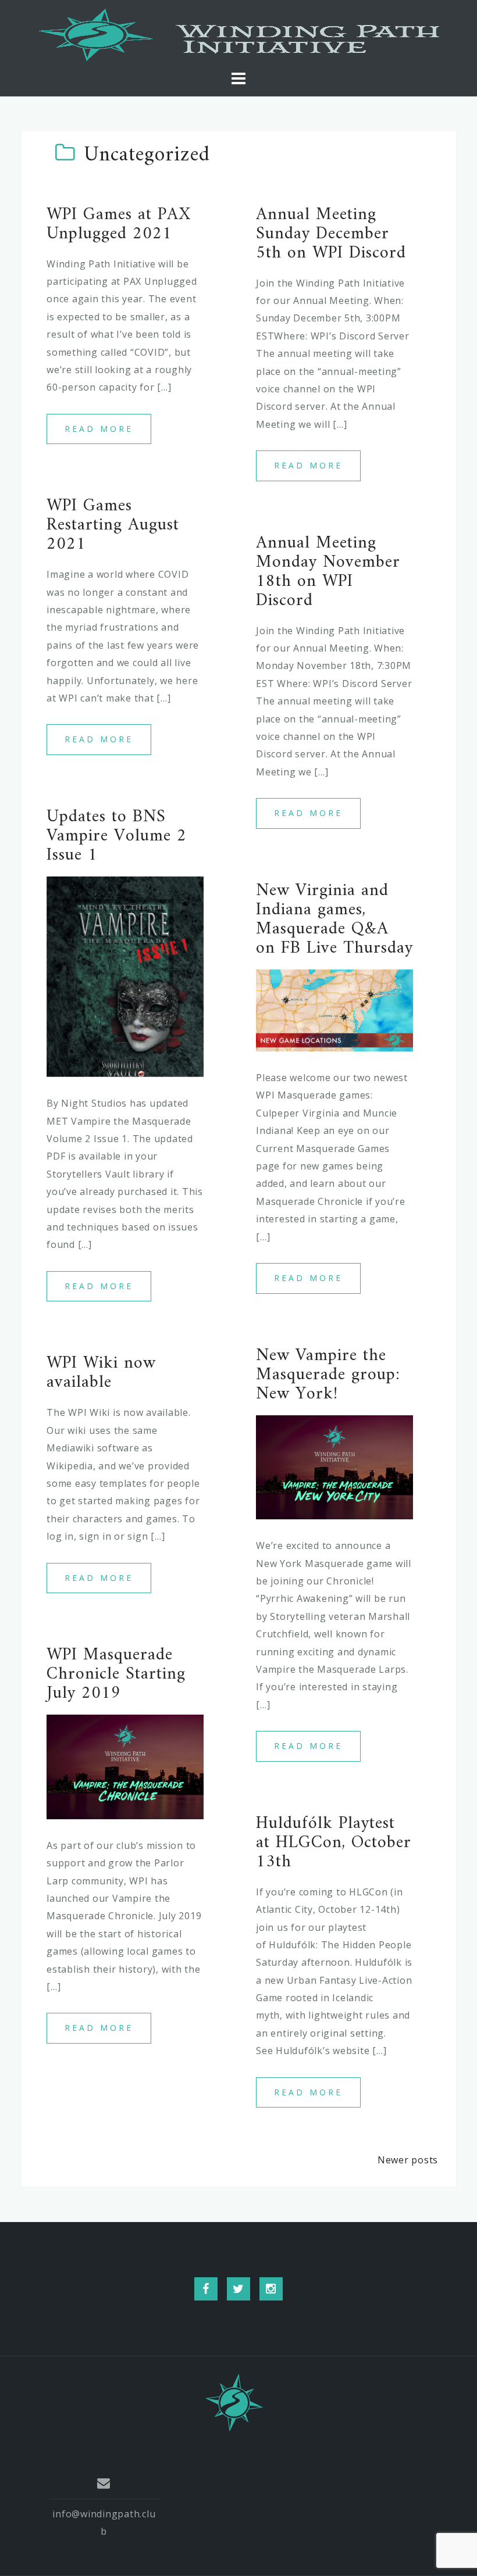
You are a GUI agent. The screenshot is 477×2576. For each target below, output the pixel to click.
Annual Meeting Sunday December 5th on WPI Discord (331, 234)
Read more (99, 429)
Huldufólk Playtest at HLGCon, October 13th (334, 1843)
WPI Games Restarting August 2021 (113, 525)
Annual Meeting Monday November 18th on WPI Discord (328, 572)
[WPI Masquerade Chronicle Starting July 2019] (125, 1766)
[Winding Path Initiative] (234, 2402)
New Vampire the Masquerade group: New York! (328, 1375)
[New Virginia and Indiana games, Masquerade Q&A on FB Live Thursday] (334, 1010)
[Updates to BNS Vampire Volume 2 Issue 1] (125, 976)
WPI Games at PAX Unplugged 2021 (119, 224)
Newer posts (408, 2160)
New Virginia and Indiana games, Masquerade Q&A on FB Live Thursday (334, 920)
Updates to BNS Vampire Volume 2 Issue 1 (117, 836)
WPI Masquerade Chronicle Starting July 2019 (116, 1674)
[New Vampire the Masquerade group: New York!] (334, 1466)
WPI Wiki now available (101, 1373)
